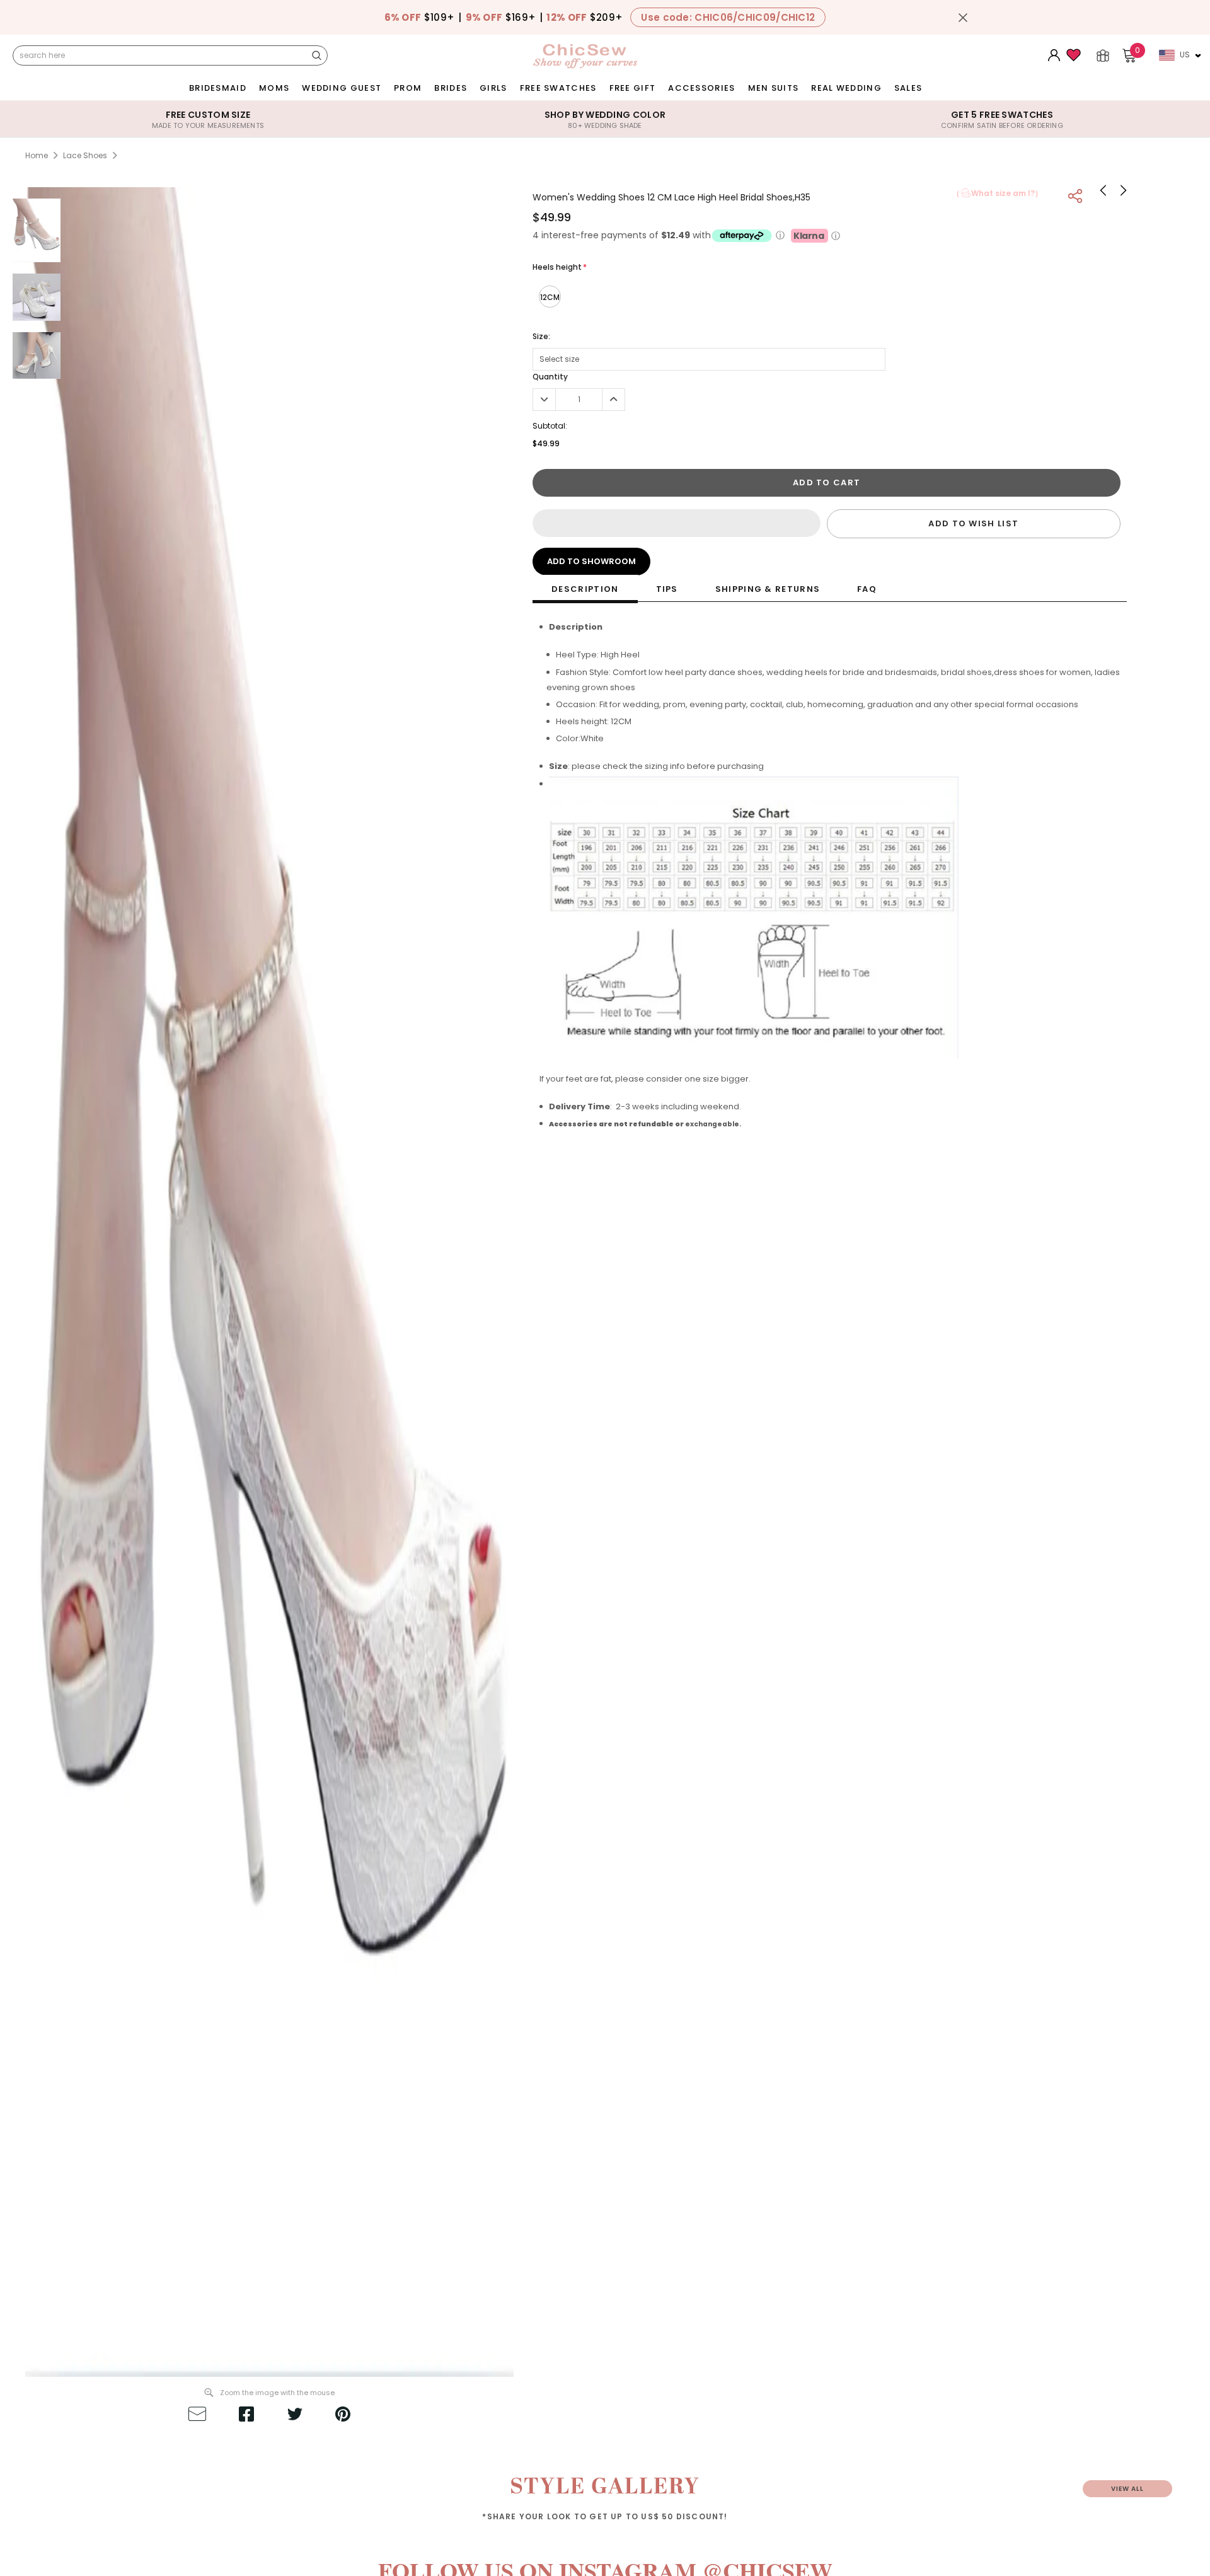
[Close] (963, 18)
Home (37, 155)
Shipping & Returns (768, 589)
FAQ (867, 589)
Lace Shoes (85, 155)
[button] (676, 523)
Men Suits (774, 88)
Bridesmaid (218, 88)
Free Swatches (558, 88)
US (1185, 55)
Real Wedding (846, 88)
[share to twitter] (295, 2416)
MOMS (274, 88)
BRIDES (451, 88)
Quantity (550, 377)
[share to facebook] (246, 2416)
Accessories (701, 88)
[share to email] (197, 2416)
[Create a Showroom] (1103, 55)
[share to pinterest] (343, 2416)
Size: (541, 336)
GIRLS (493, 88)
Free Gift (633, 88)
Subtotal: (550, 426)
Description (585, 589)
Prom (408, 88)
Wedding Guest (342, 88)
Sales (908, 88)
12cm (550, 297)
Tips (667, 589)
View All (1127, 2489)
